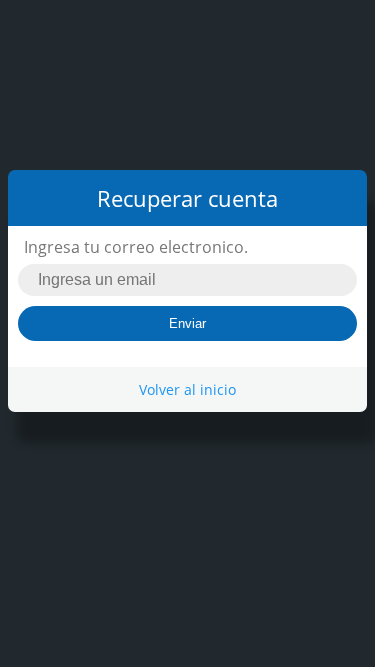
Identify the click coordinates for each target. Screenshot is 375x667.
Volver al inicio (187, 389)
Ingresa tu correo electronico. (136, 247)
